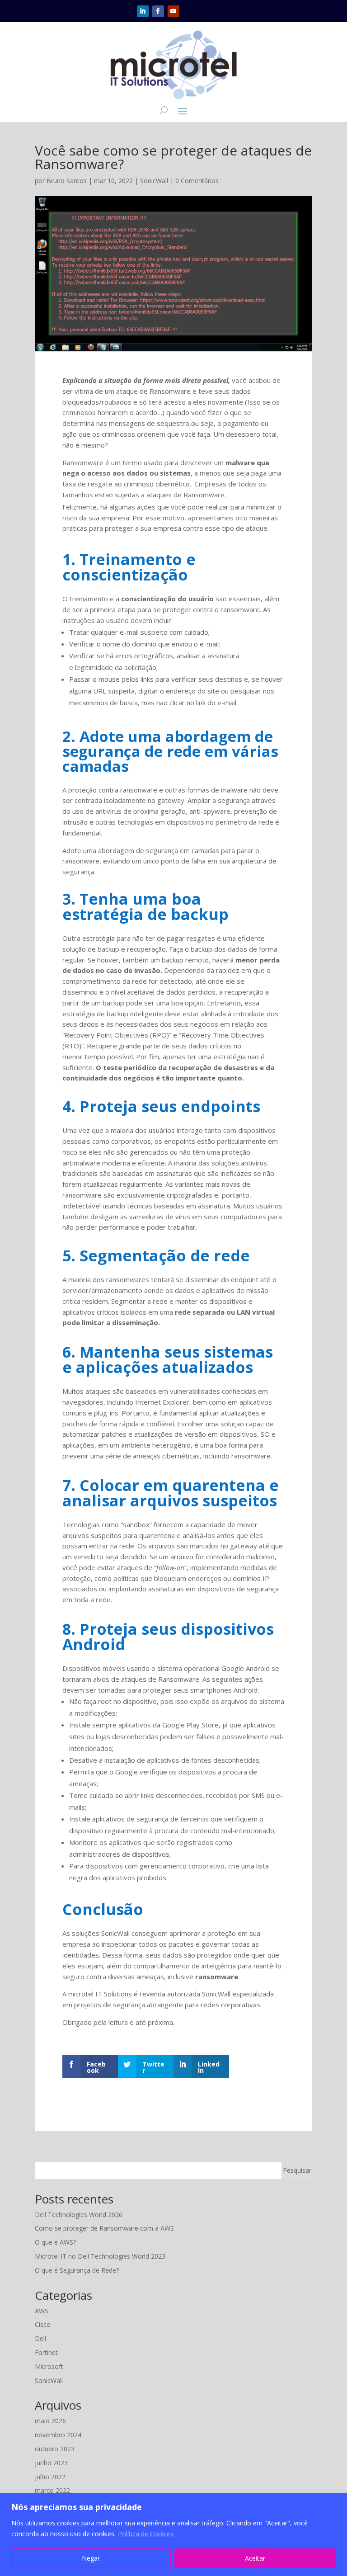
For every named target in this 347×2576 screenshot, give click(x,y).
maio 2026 (50, 2421)
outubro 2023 (55, 2449)
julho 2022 (50, 2477)
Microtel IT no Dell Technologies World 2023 (100, 2256)
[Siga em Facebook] (158, 11)
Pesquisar (297, 2170)
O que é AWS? (55, 2242)
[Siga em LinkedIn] (143, 11)
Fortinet (46, 2352)
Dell (40, 2338)
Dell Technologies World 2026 (79, 2215)
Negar (91, 2558)
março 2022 (52, 2490)
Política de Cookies (146, 2534)
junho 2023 (51, 2463)
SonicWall (154, 181)
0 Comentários (197, 181)
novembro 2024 (58, 2435)
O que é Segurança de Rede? (77, 2270)
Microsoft (49, 2366)
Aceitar (255, 2558)
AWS (42, 2311)
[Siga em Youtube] (173, 11)
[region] (173, 2535)
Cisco (43, 2324)
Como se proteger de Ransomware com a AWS (104, 2228)
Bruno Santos (67, 181)
